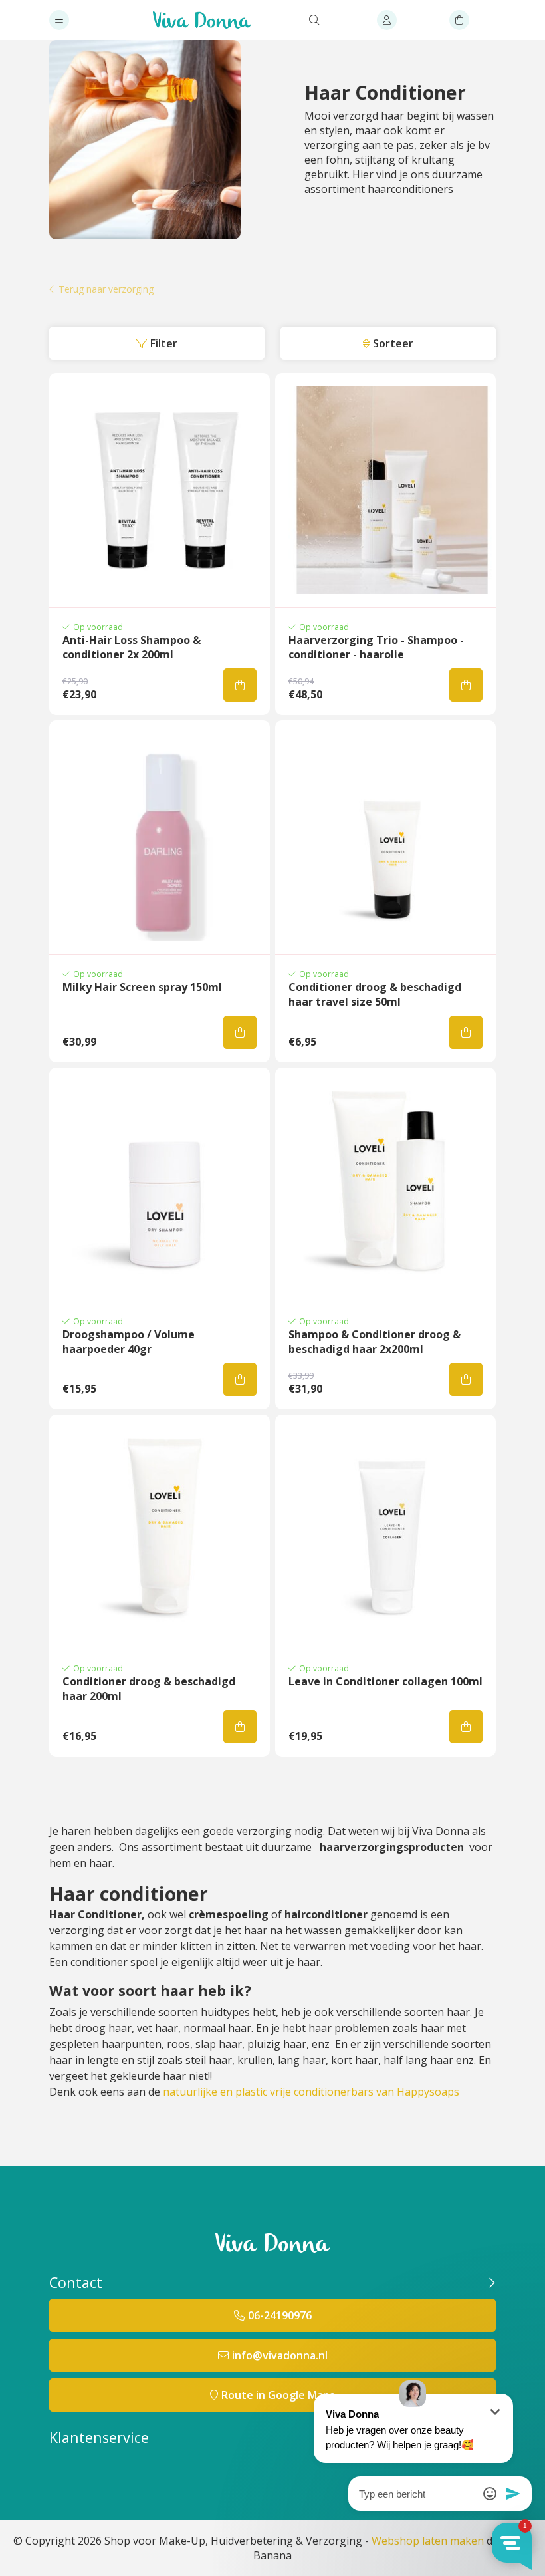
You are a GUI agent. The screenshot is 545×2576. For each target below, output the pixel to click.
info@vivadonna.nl (280, 2355)
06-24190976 (280, 2315)
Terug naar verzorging (106, 290)
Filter (164, 343)
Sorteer (393, 343)
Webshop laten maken (428, 2541)
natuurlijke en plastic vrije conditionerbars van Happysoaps (311, 2092)
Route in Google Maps (278, 2395)
